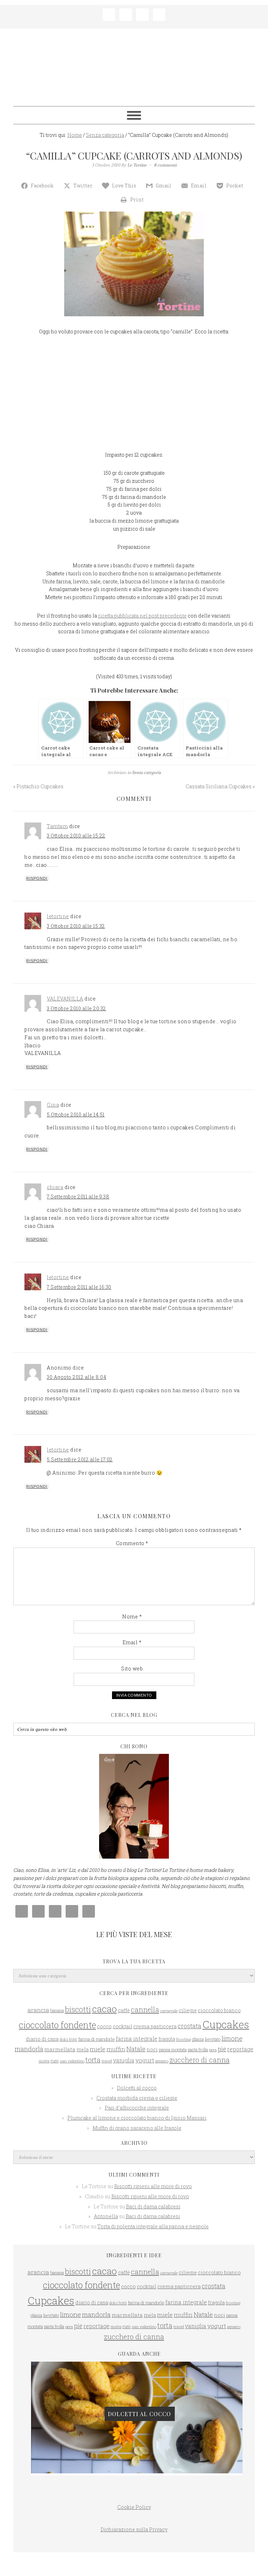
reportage (240, 2049)
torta (93, 2060)
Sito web (132, 1669)
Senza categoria (146, 772)
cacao (105, 2009)
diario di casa (42, 2039)
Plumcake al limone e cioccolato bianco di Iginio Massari (137, 2118)
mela (83, 2049)
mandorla (29, 2049)
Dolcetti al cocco (137, 2088)
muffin (116, 2049)
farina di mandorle (96, 2039)
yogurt (145, 2060)
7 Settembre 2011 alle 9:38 (78, 1197)
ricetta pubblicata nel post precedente (142, 616)
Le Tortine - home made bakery (134, 64)
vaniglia (124, 2060)
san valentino (72, 2061)
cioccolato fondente (57, 2025)
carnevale (169, 2011)
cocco (104, 2026)
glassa (198, 2039)
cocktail (122, 2026)
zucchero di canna (200, 2060)
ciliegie (188, 2010)
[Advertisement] (134, 395)
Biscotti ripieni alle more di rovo (153, 2186)
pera (213, 2050)
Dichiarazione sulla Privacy (134, 2529)
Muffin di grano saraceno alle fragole (137, 2128)
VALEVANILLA (65, 999)
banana (57, 2010)
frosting (184, 2039)
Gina (53, 1105)
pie (222, 2049)
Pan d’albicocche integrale (137, 2108)
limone (232, 2038)
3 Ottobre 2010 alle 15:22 (76, 836)
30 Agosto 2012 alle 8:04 (76, 1377)
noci (152, 2050)
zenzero (162, 2061)
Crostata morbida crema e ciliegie (137, 2098)
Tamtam (57, 826)
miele (98, 2049)
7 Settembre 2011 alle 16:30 (79, 1287)
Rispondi (37, 878)
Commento (132, 1543)
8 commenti (165, 165)
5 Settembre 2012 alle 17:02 (80, 1459)
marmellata (60, 2049)
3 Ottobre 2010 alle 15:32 (76, 926)
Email (132, 1642)
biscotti (78, 2009)
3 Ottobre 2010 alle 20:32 (76, 1008)
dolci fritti (68, 2039)
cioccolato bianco (219, 2010)
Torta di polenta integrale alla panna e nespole (153, 2226)
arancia (38, 2010)
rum (55, 2061)
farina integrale (137, 2039)
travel (107, 2061)
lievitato (213, 2039)
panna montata (173, 2050)
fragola (167, 2039)
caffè (124, 2010)
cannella (145, 2009)
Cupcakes (226, 2024)
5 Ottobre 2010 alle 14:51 (76, 1114)
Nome (132, 1617)
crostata (189, 2026)
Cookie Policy (134, 2507)
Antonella (106, 2216)
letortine (58, 916)
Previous (31, 2409)
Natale (136, 2049)
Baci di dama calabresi (153, 2206)
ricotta (44, 2061)
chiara (55, 1187)
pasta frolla (198, 2050)
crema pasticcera (155, 2026)
